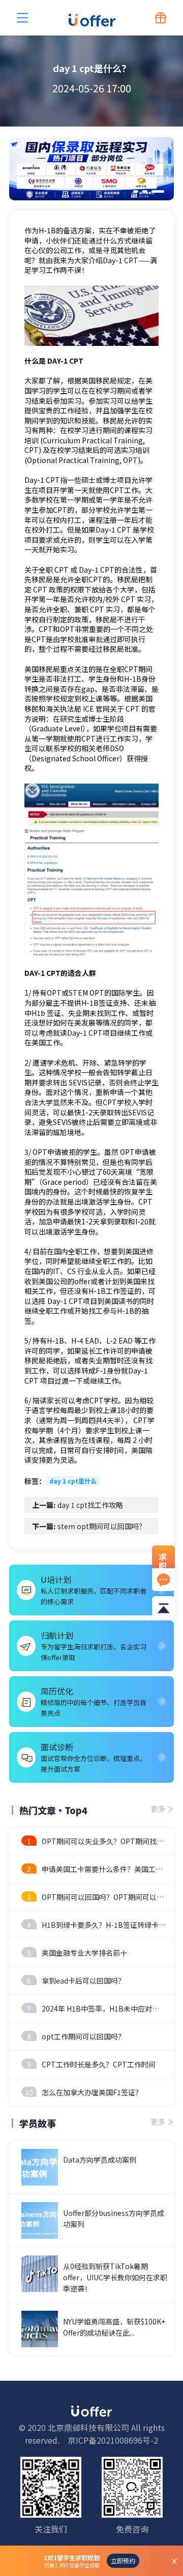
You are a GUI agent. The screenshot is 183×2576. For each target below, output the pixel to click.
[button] (136, 191)
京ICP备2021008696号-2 (113, 2440)
